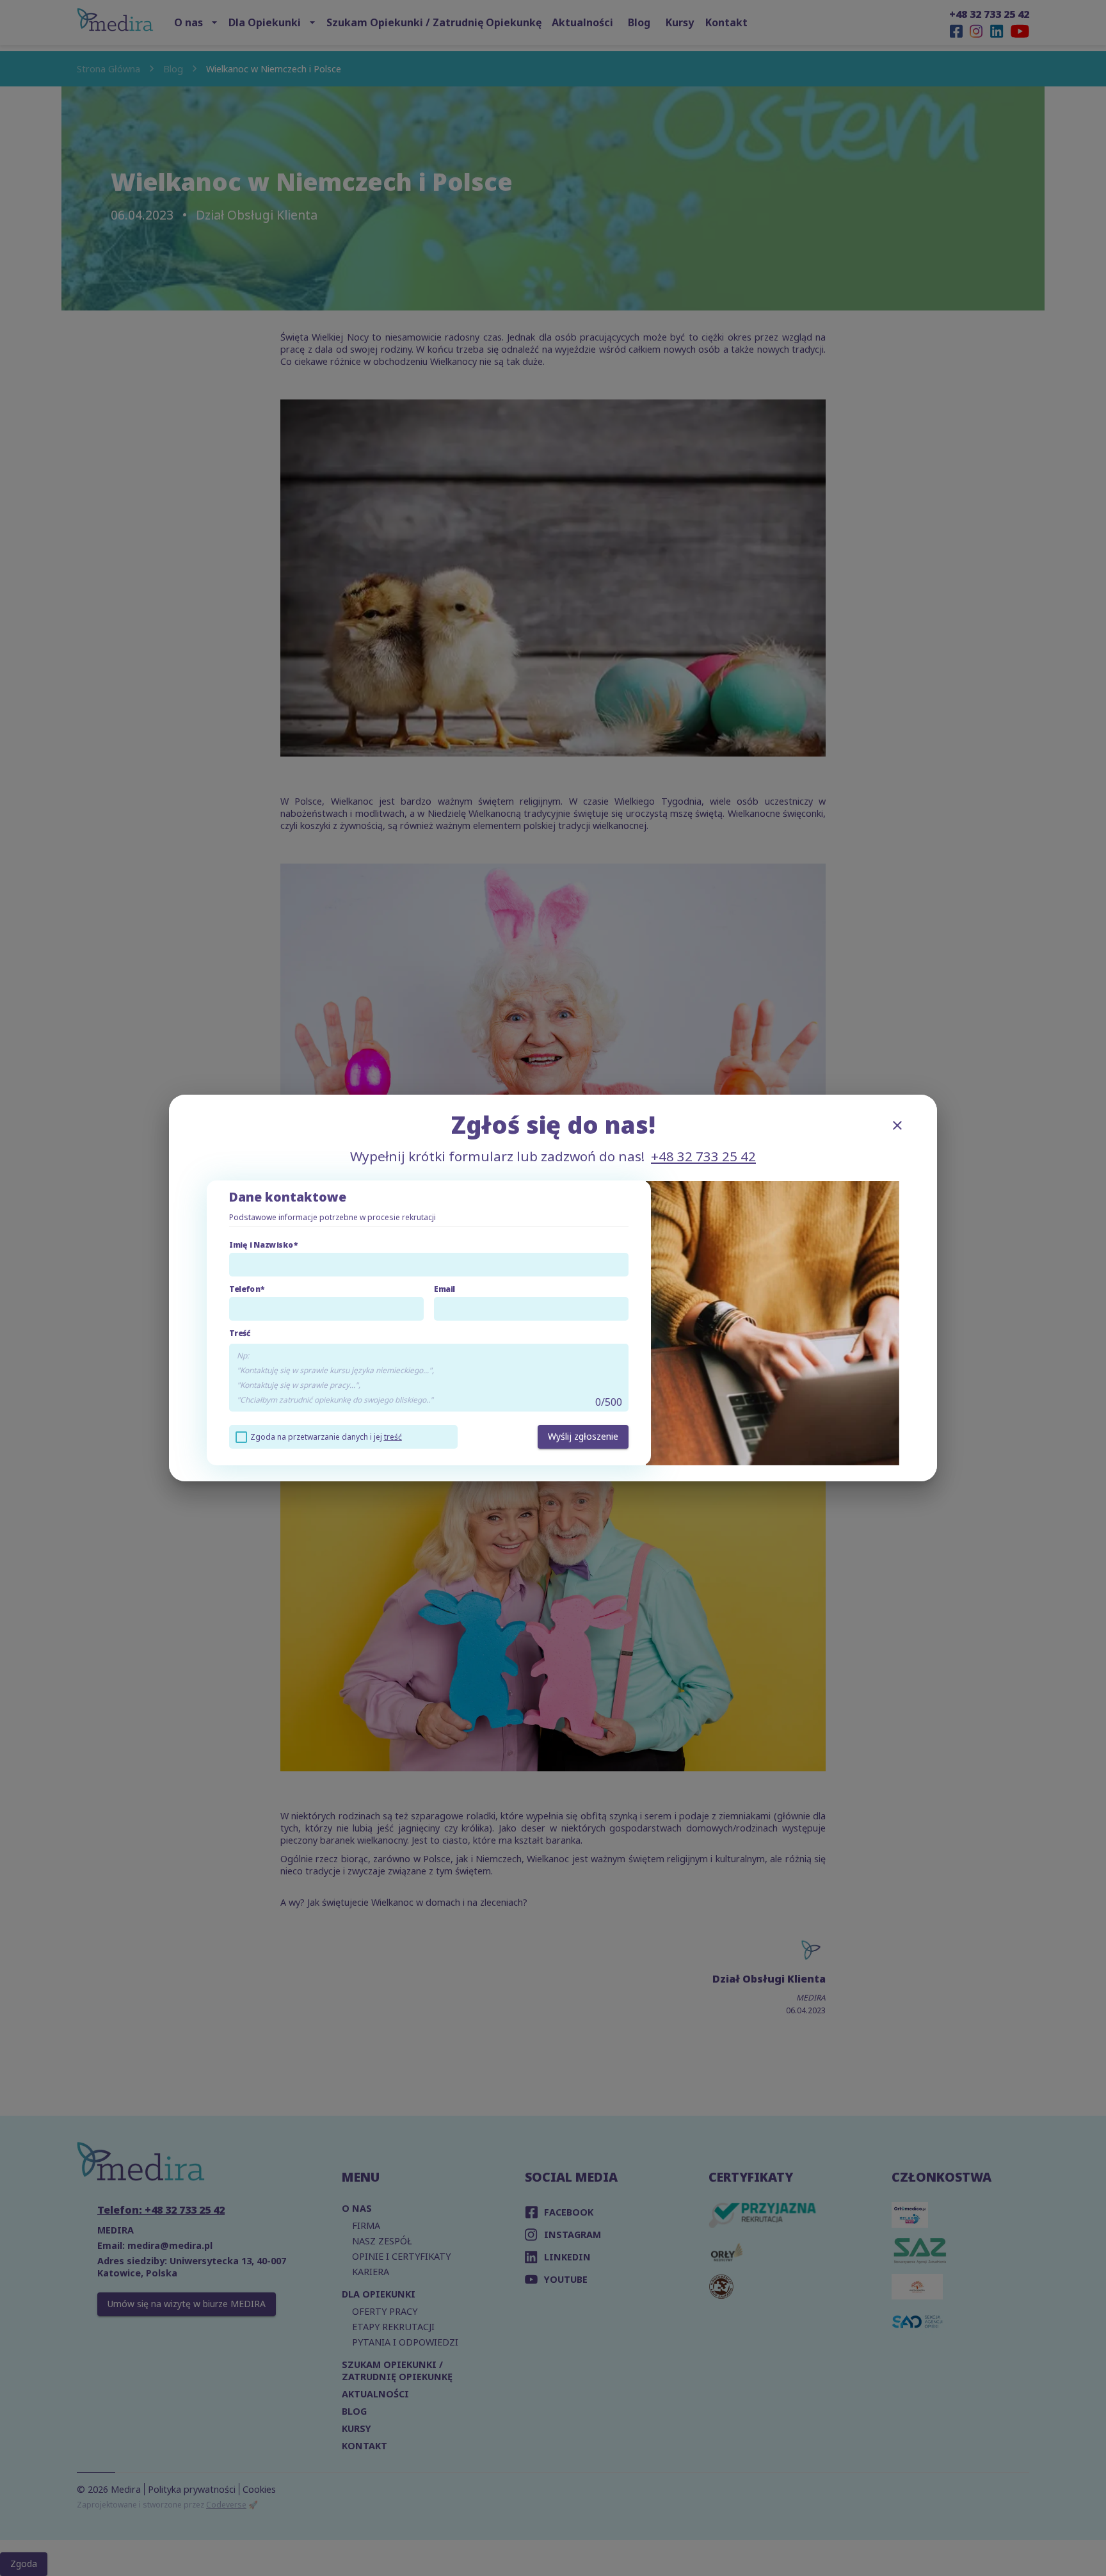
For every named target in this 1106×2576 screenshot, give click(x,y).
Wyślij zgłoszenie (583, 1436)
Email (445, 1289)
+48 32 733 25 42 (703, 1156)
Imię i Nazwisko (261, 1245)
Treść (240, 1333)
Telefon (245, 1289)
